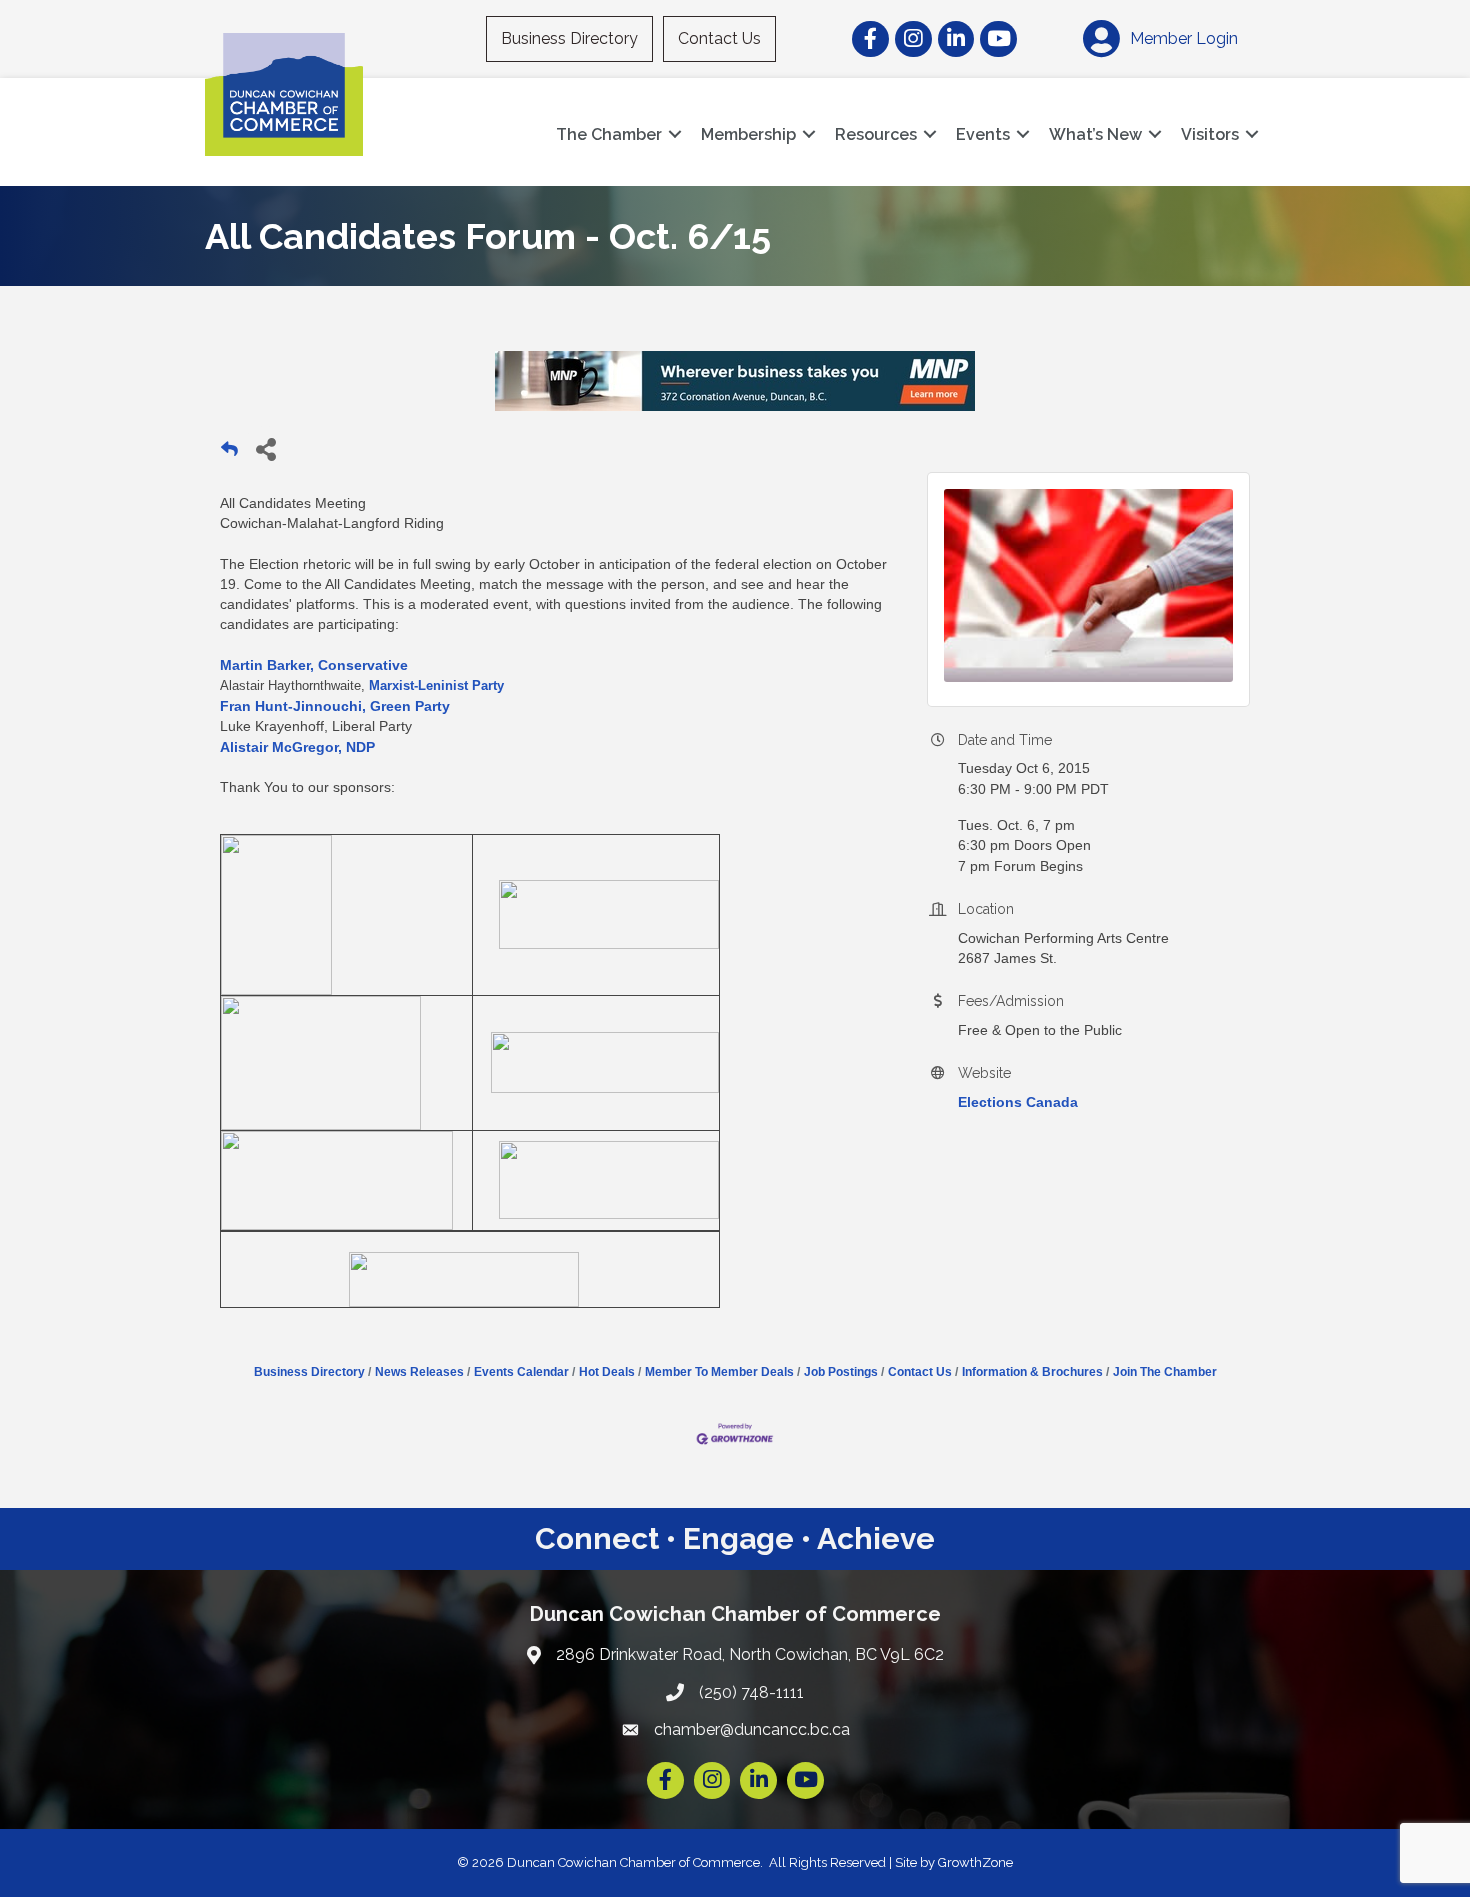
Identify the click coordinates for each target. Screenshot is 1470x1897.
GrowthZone (975, 1862)
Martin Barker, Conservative (314, 665)
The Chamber (609, 134)
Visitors (1210, 134)
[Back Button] (229, 454)
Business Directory (569, 38)
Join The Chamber (1165, 1372)
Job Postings (841, 1372)
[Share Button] (265, 448)
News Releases (419, 1372)
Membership (748, 134)
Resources (876, 134)
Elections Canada (1018, 1102)
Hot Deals (607, 1372)
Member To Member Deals (719, 1372)
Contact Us (719, 38)
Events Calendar (521, 1372)
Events (983, 134)
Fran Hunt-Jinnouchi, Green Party (335, 706)
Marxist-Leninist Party (436, 685)
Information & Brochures (1032, 1372)
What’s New (1095, 134)
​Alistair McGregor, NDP (297, 747)
